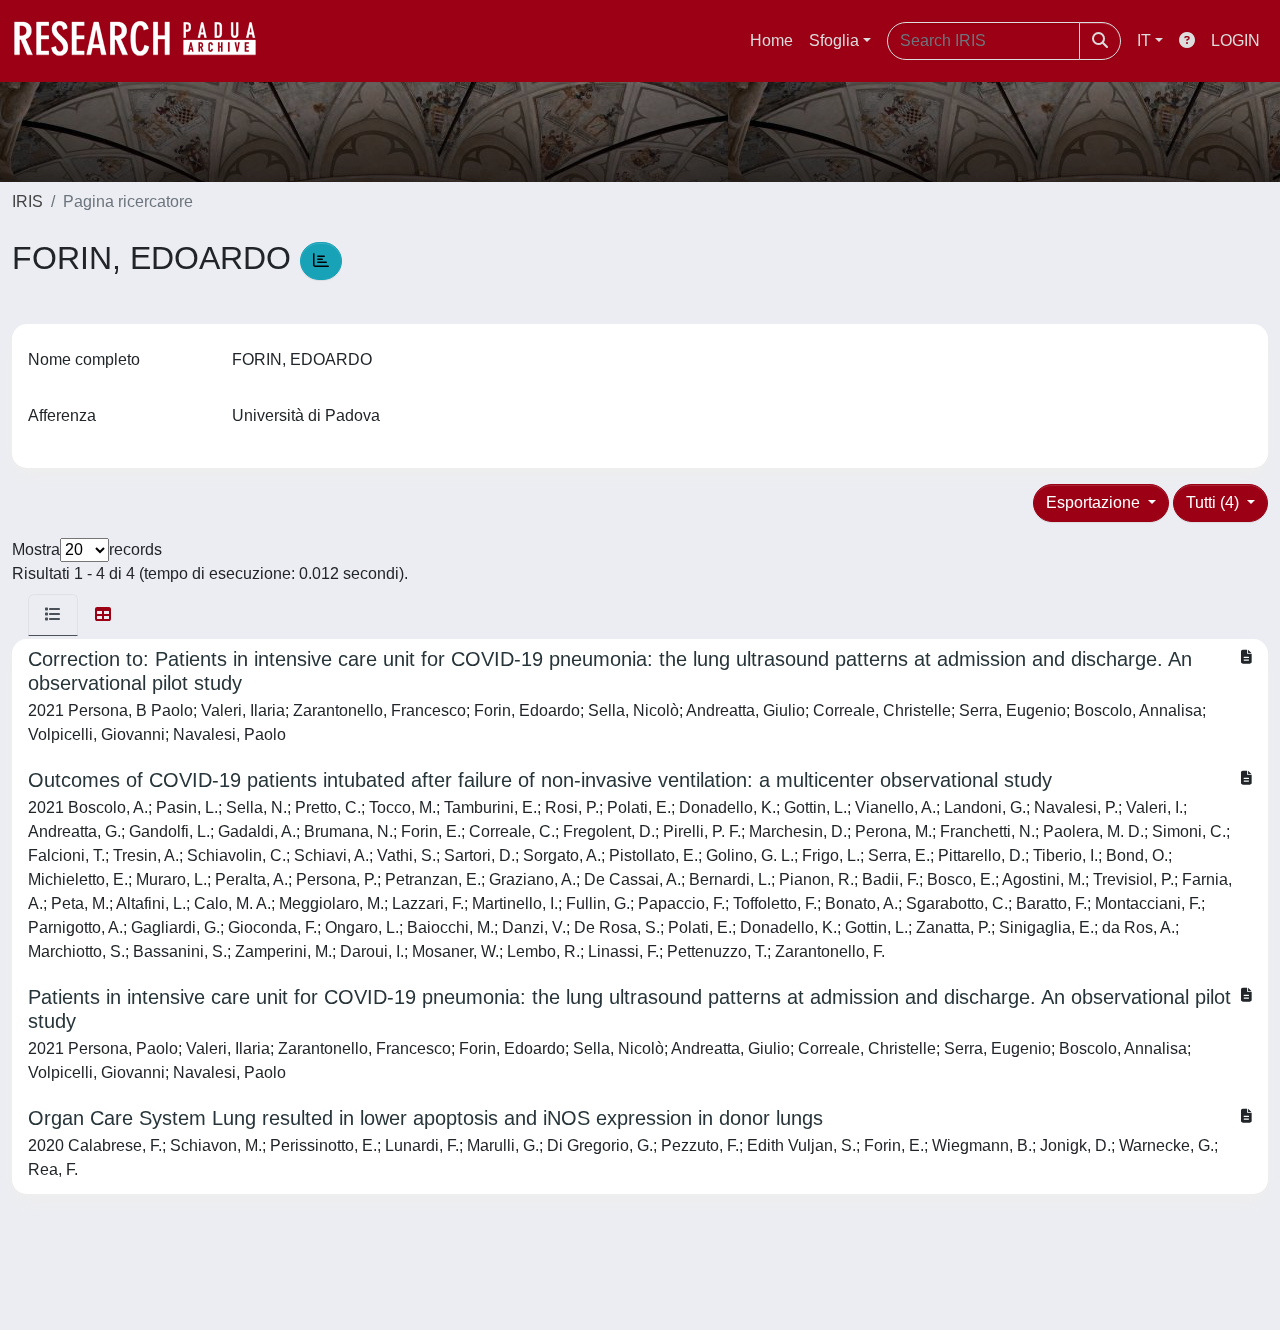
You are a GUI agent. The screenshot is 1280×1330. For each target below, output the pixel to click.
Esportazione (1095, 502)
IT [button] (1144, 40)
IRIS (27, 201)
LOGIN (1235, 40)
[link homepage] (145, 41)
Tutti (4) (1214, 502)
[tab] (53, 615)
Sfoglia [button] (834, 40)
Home (771, 40)
